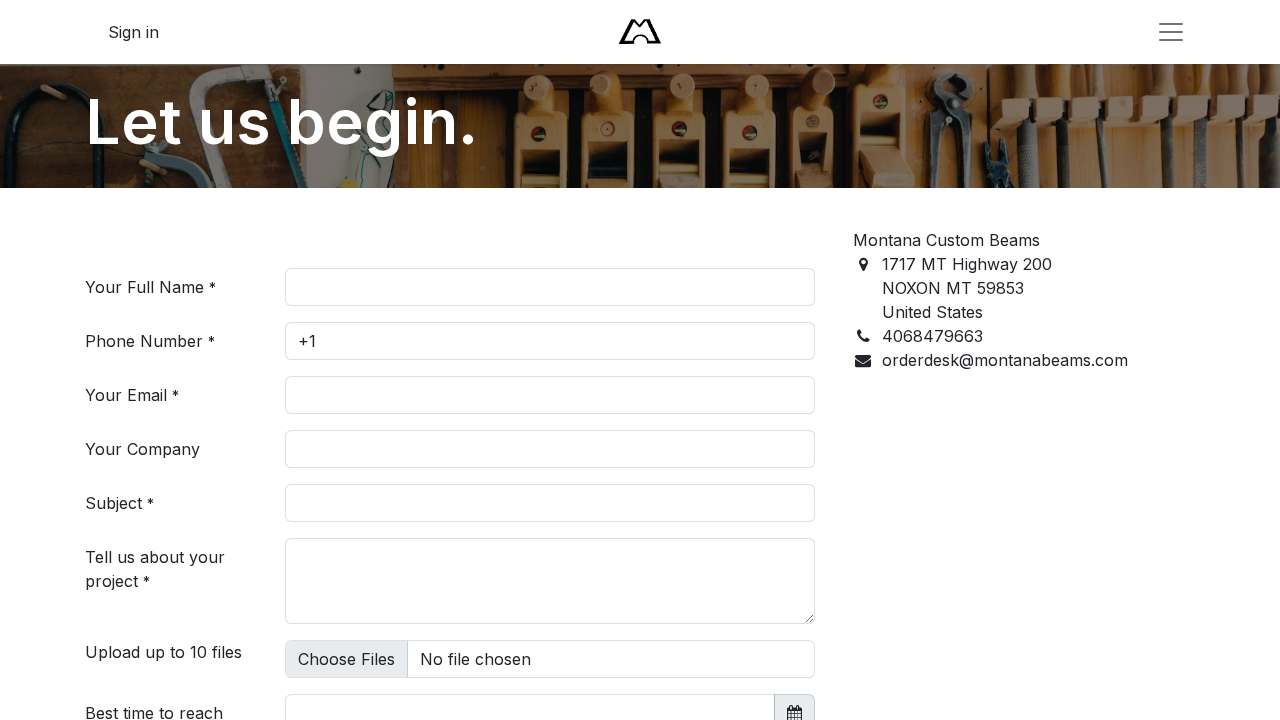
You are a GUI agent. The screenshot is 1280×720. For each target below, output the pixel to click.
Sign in (133, 32)
